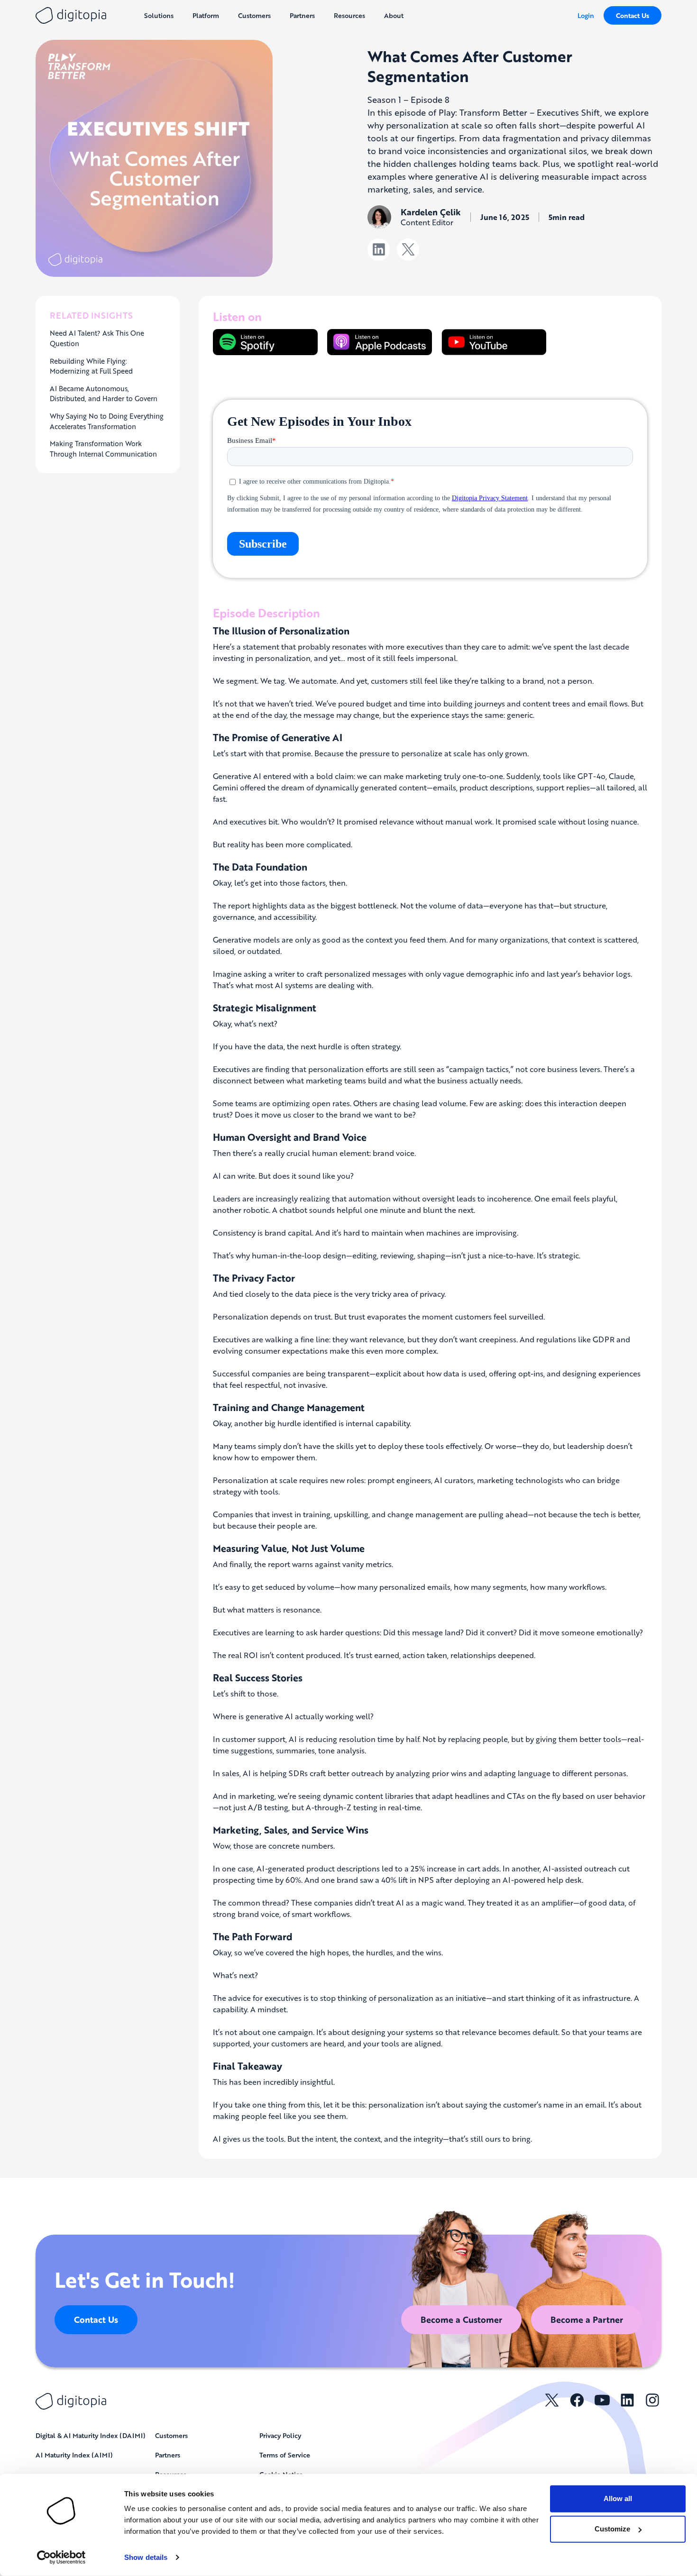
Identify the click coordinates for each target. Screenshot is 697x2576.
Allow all (618, 2498)
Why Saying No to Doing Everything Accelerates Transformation (107, 421)
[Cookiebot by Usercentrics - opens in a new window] (61, 2558)
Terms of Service (285, 2455)
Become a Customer (461, 2319)
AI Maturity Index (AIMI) (74, 2455)
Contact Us (633, 15)
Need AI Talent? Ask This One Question (97, 338)
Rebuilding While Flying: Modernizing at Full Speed (91, 366)
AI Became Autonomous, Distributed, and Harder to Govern (104, 394)
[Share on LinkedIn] (379, 250)
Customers (171, 2435)
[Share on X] (408, 250)
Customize (612, 2529)
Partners (168, 2455)
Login (586, 15)
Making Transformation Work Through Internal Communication (103, 449)
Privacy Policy (280, 2435)
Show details (146, 2557)
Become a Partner (587, 2319)
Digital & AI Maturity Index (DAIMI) (91, 2435)
